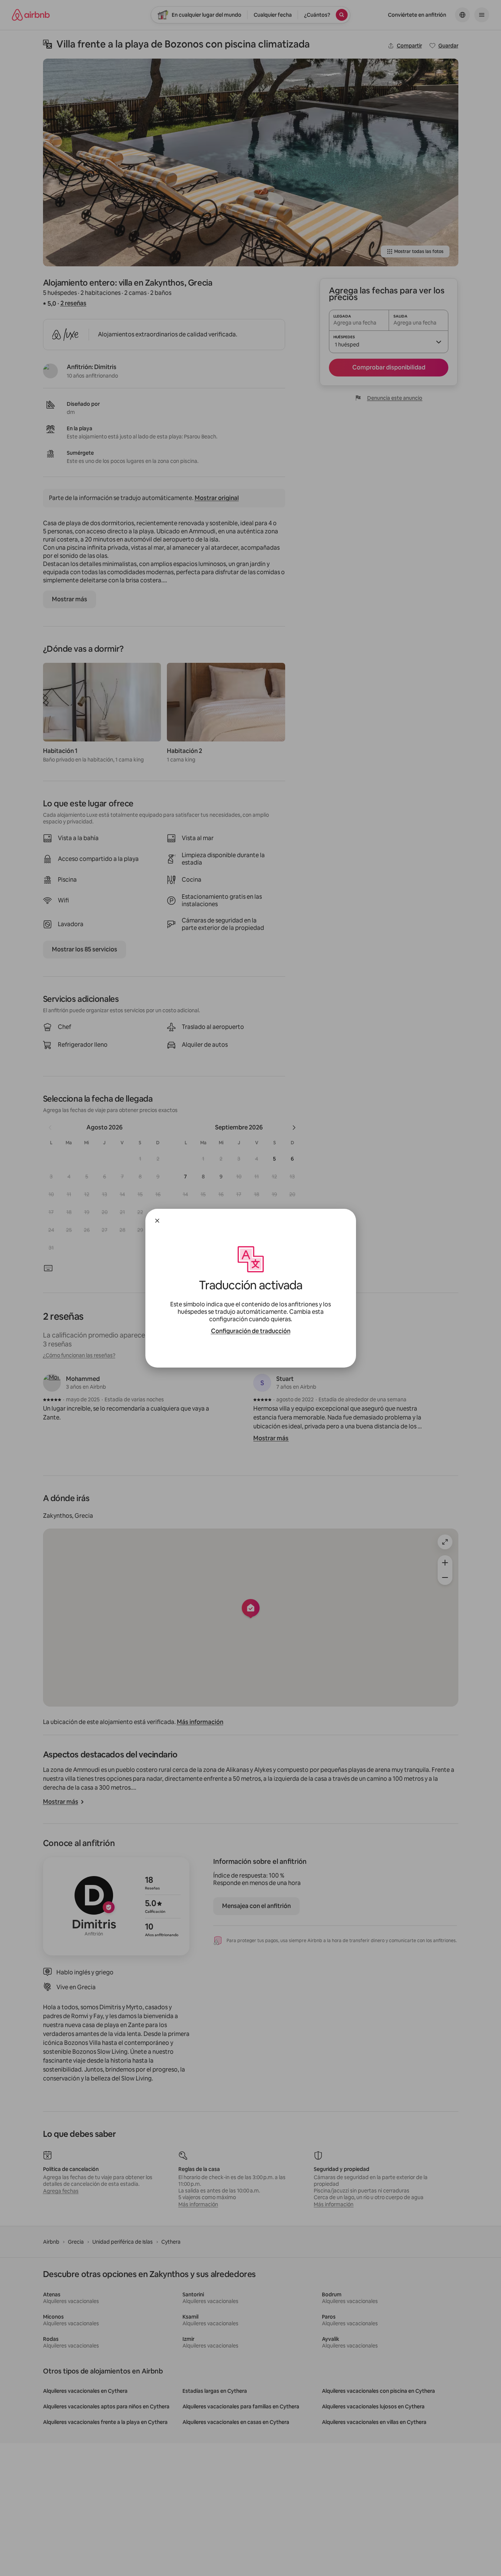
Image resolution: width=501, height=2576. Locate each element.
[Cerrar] (157, 1221)
